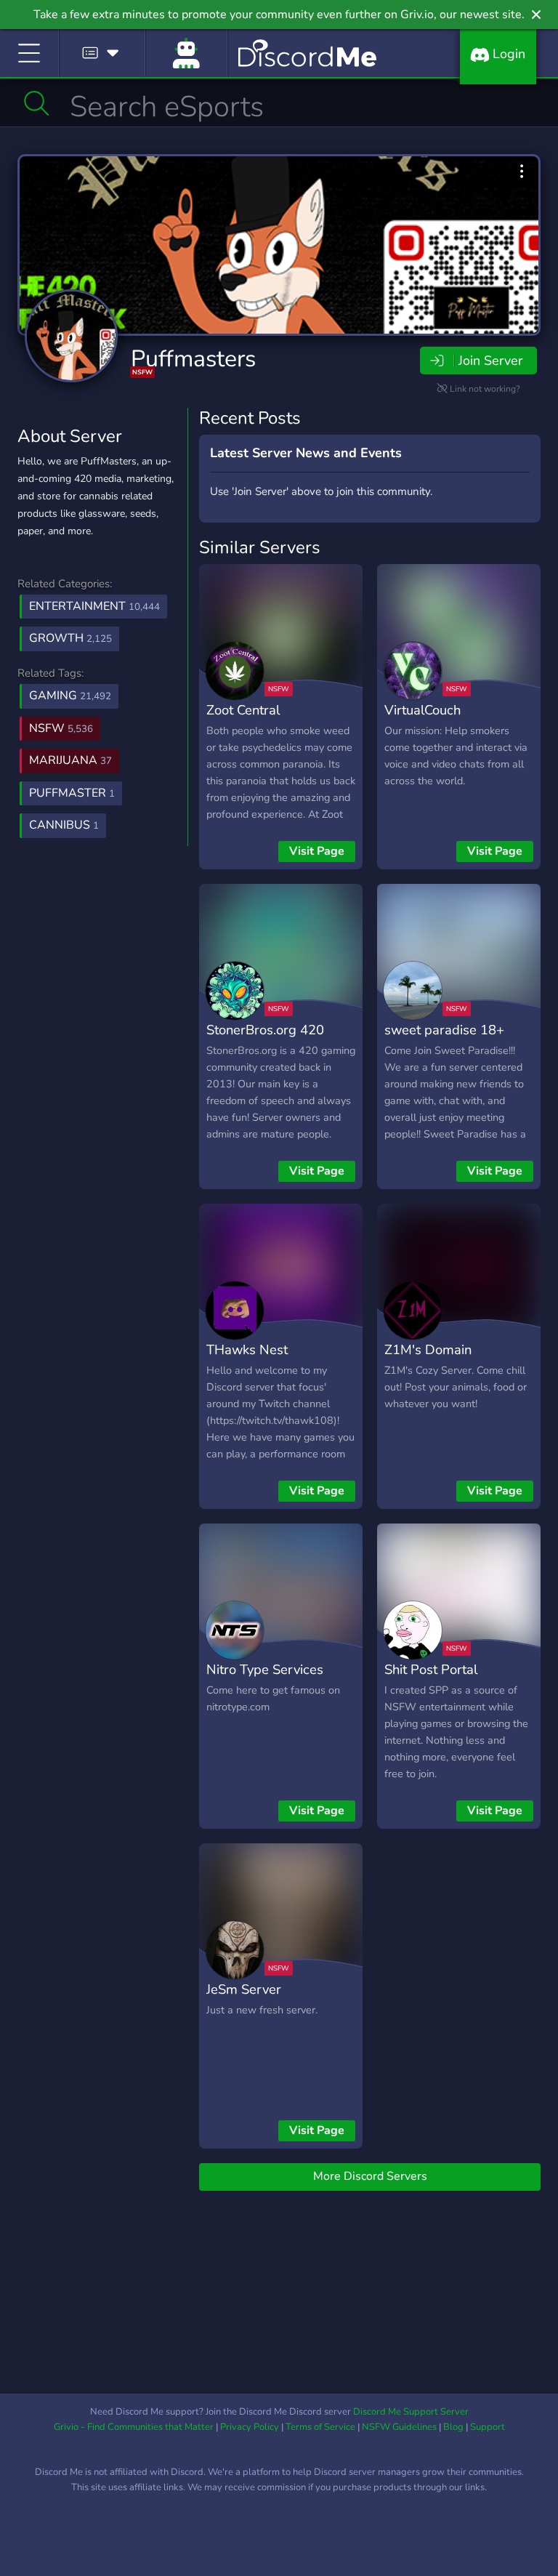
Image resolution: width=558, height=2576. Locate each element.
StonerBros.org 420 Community (265, 1040)
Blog (453, 2427)
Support (488, 2427)
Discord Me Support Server (411, 2412)
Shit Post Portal (431, 1669)
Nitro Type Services (265, 1669)
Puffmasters (193, 359)
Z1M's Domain (428, 1349)
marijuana (70, 760)
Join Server (490, 361)
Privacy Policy (250, 2427)
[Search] (37, 103)
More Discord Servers (370, 2176)
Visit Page (317, 851)
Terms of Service (320, 2427)
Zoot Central (243, 710)
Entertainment (94, 606)
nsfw (61, 728)
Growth (70, 638)
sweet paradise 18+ (444, 1030)
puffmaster (72, 793)
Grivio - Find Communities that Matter (134, 2427)
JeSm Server (244, 1989)
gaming (70, 696)
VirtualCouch (422, 710)
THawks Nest (247, 1349)
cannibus (64, 825)
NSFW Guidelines (399, 2427)
